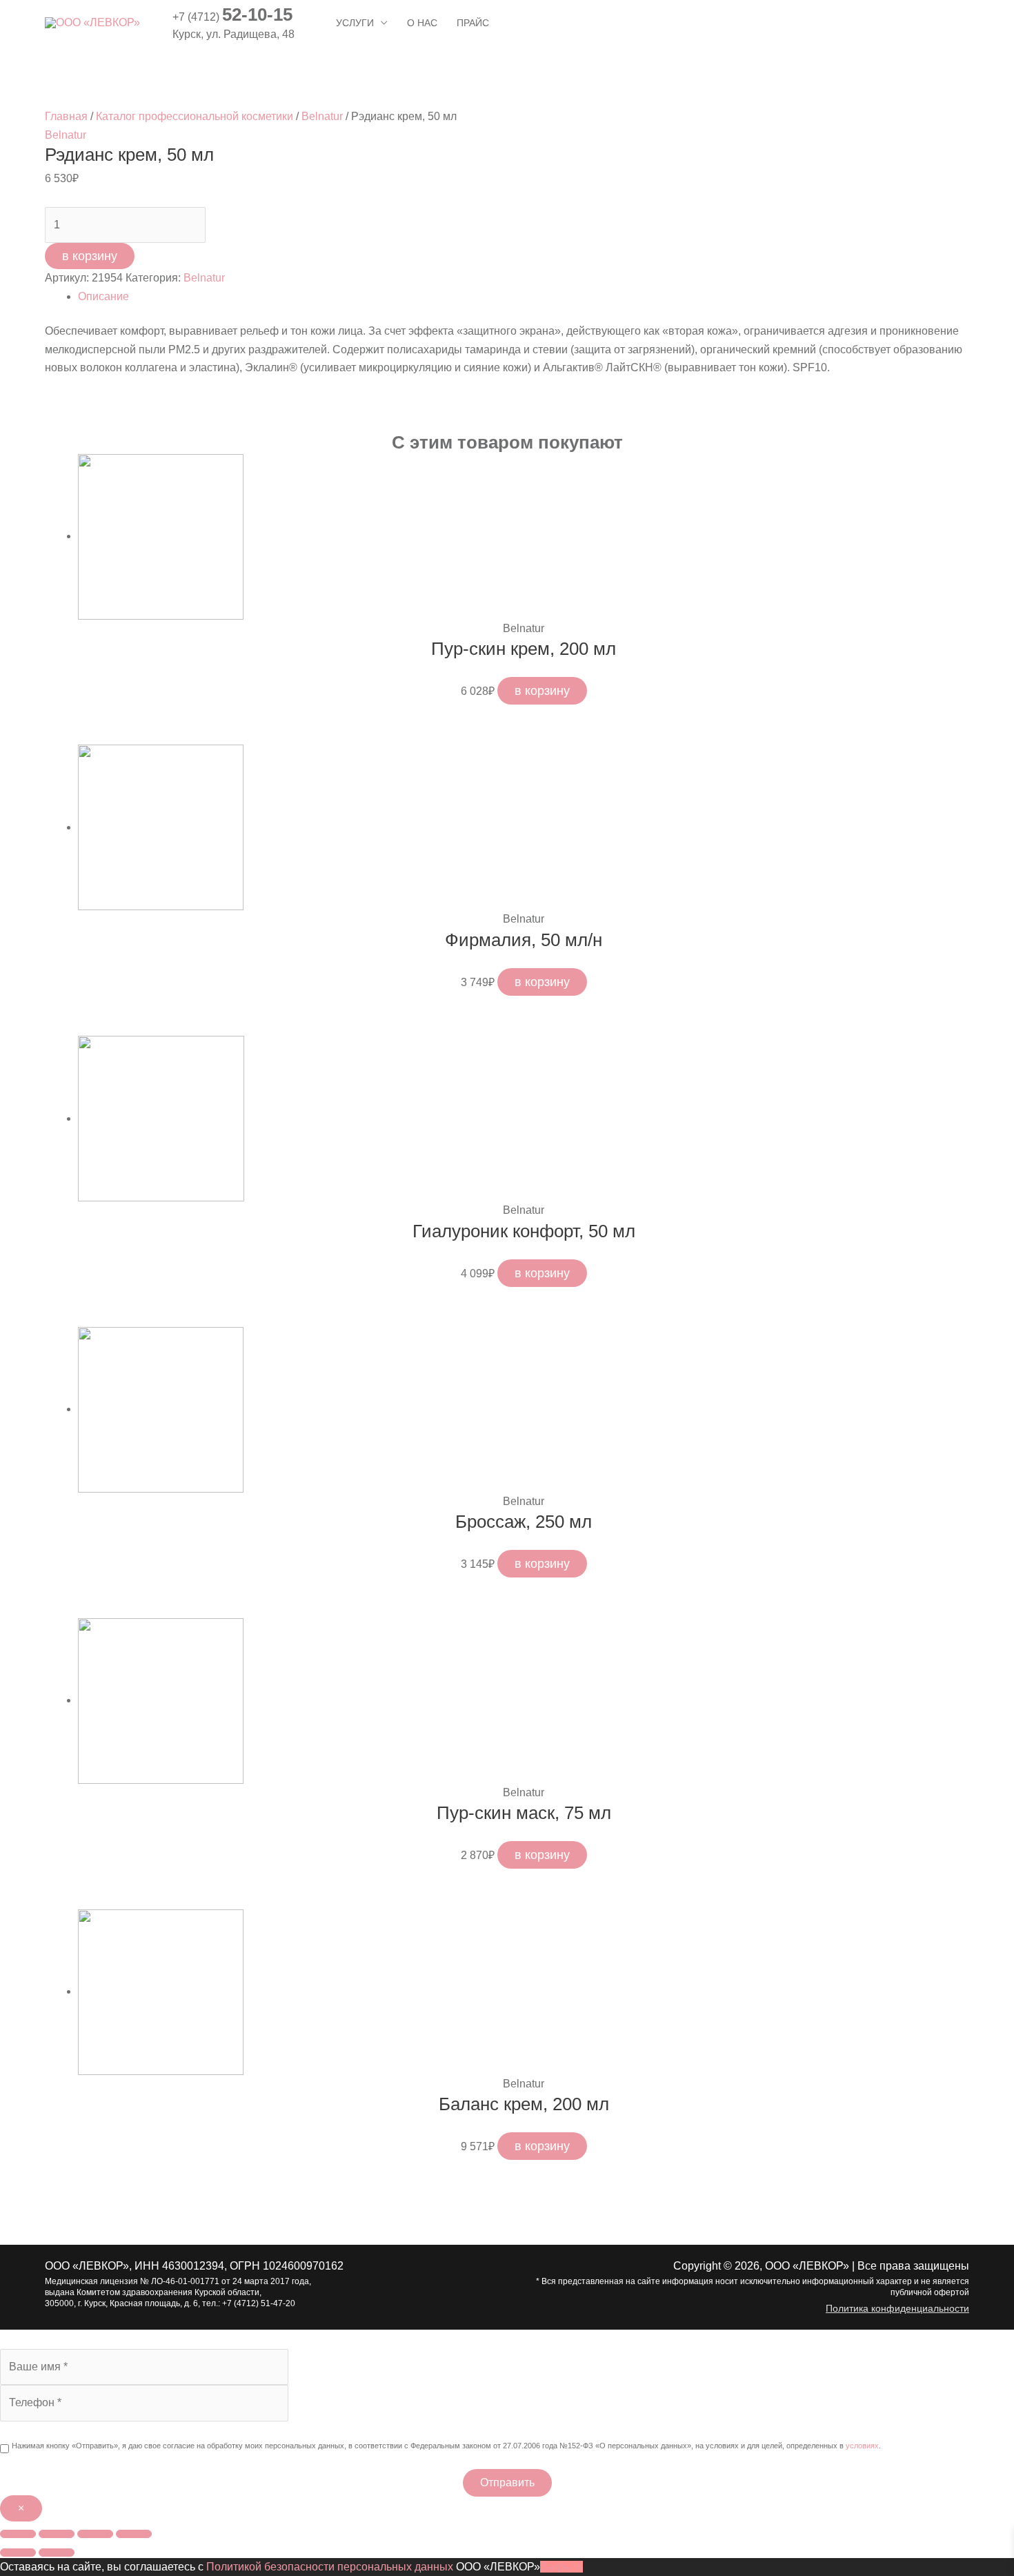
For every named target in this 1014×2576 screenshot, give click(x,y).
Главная (66, 116)
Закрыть (561, 2567)
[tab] (524, 297)
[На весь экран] (95, 2534)
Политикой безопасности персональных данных (330, 2567)
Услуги (355, 23)
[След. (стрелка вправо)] (57, 2553)
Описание (103, 296)
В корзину (90, 256)
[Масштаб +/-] (134, 2534)
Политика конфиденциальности (897, 2308)
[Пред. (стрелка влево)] (18, 2553)
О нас (422, 23)
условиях (862, 2446)
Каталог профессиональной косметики (195, 116)
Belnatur (322, 116)
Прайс (473, 23)
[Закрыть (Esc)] (18, 2534)
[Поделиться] (57, 2534)
